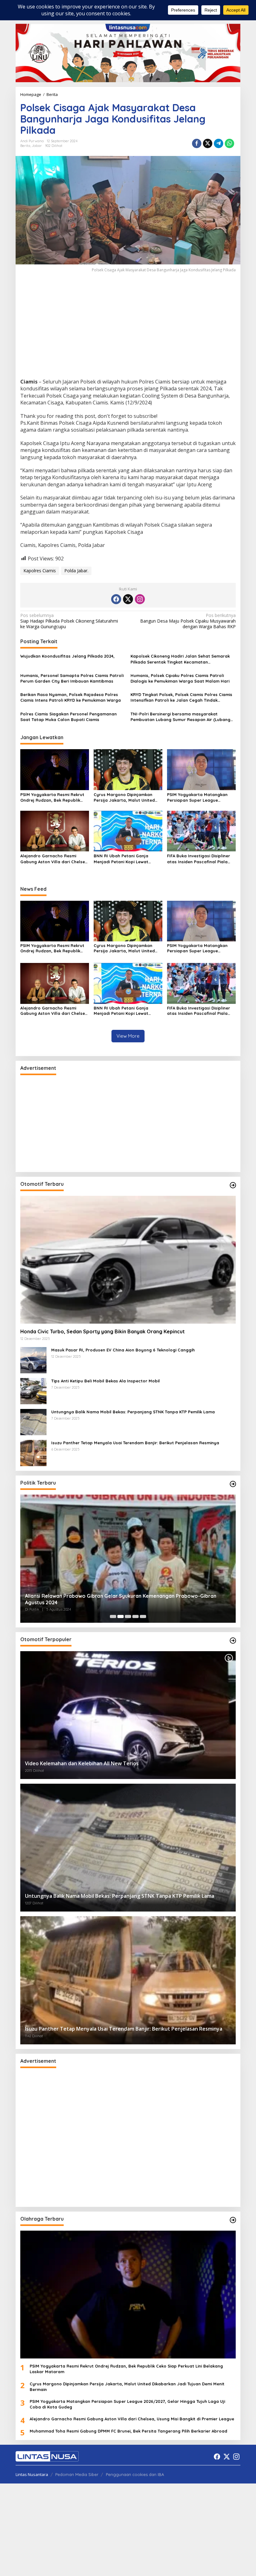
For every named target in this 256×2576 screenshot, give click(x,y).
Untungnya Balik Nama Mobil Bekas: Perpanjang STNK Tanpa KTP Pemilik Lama (133, 1412)
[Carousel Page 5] (143, 1616)
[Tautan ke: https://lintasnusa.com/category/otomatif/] (233, 1641)
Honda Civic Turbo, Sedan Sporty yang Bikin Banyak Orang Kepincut (103, 1331)
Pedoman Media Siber (77, 2474)
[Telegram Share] (219, 143)
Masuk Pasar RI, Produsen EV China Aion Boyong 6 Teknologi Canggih (123, 1350)
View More (128, 1036)
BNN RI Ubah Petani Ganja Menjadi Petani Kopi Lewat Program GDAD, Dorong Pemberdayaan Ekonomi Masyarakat (121, 859)
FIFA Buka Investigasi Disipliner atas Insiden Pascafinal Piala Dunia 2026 (199, 859)
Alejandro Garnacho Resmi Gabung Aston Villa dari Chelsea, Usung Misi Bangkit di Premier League (55, 859)
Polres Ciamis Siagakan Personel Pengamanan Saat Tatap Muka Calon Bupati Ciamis (69, 717)
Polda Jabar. (76, 571)
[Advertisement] (128, 332)
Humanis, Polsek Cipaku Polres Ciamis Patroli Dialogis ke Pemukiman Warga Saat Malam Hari (180, 678)
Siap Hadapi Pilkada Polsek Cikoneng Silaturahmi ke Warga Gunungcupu (69, 621)
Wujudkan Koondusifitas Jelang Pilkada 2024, (67, 656)
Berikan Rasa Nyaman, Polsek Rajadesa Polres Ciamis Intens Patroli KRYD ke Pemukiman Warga (71, 697)
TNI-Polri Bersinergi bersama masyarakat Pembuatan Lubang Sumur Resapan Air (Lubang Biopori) (180, 717)
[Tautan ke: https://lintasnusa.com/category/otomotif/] (233, 1185)
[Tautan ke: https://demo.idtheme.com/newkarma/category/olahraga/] (233, 2220)
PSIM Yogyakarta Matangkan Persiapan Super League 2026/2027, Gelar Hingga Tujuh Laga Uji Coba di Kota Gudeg (199, 797)
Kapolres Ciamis (40, 571)
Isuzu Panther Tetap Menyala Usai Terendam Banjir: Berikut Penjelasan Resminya (135, 1443)
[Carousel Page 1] (113, 1616)
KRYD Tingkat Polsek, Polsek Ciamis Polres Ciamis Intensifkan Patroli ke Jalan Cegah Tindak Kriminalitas (181, 697)
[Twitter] (128, 599)
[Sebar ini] (197, 143)
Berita (25, 146)
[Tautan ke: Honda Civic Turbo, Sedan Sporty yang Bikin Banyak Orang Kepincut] (128, 1260)
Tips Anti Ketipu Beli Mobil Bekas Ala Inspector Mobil (106, 1381)
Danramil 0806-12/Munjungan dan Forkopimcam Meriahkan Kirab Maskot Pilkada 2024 (123, 1599)
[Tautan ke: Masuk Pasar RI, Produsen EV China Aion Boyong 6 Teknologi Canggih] (33, 1360)
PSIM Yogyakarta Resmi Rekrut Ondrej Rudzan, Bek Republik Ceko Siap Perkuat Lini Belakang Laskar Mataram (54, 797)
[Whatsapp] (229, 143)
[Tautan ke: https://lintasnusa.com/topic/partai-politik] (233, 1484)
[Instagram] (140, 599)
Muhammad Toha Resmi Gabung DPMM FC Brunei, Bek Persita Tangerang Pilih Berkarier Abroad (128, 2431)
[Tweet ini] (208, 143)
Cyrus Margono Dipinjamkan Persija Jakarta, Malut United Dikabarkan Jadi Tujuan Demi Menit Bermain (124, 797)
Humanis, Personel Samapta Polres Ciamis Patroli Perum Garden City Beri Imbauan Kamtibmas (72, 678)
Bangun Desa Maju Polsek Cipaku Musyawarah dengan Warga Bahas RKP (188, 621)
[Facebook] (116, 599)
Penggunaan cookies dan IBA (135, 2474)
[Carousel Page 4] (135, 1616)
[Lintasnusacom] (47, 2456)
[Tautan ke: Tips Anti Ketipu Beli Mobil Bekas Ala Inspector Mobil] (33, 1391)
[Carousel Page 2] (121, 1616)
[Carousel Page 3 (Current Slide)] (128, 1616)
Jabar (37, 146)
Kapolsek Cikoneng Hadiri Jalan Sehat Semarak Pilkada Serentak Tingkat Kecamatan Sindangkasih (180, 659)
